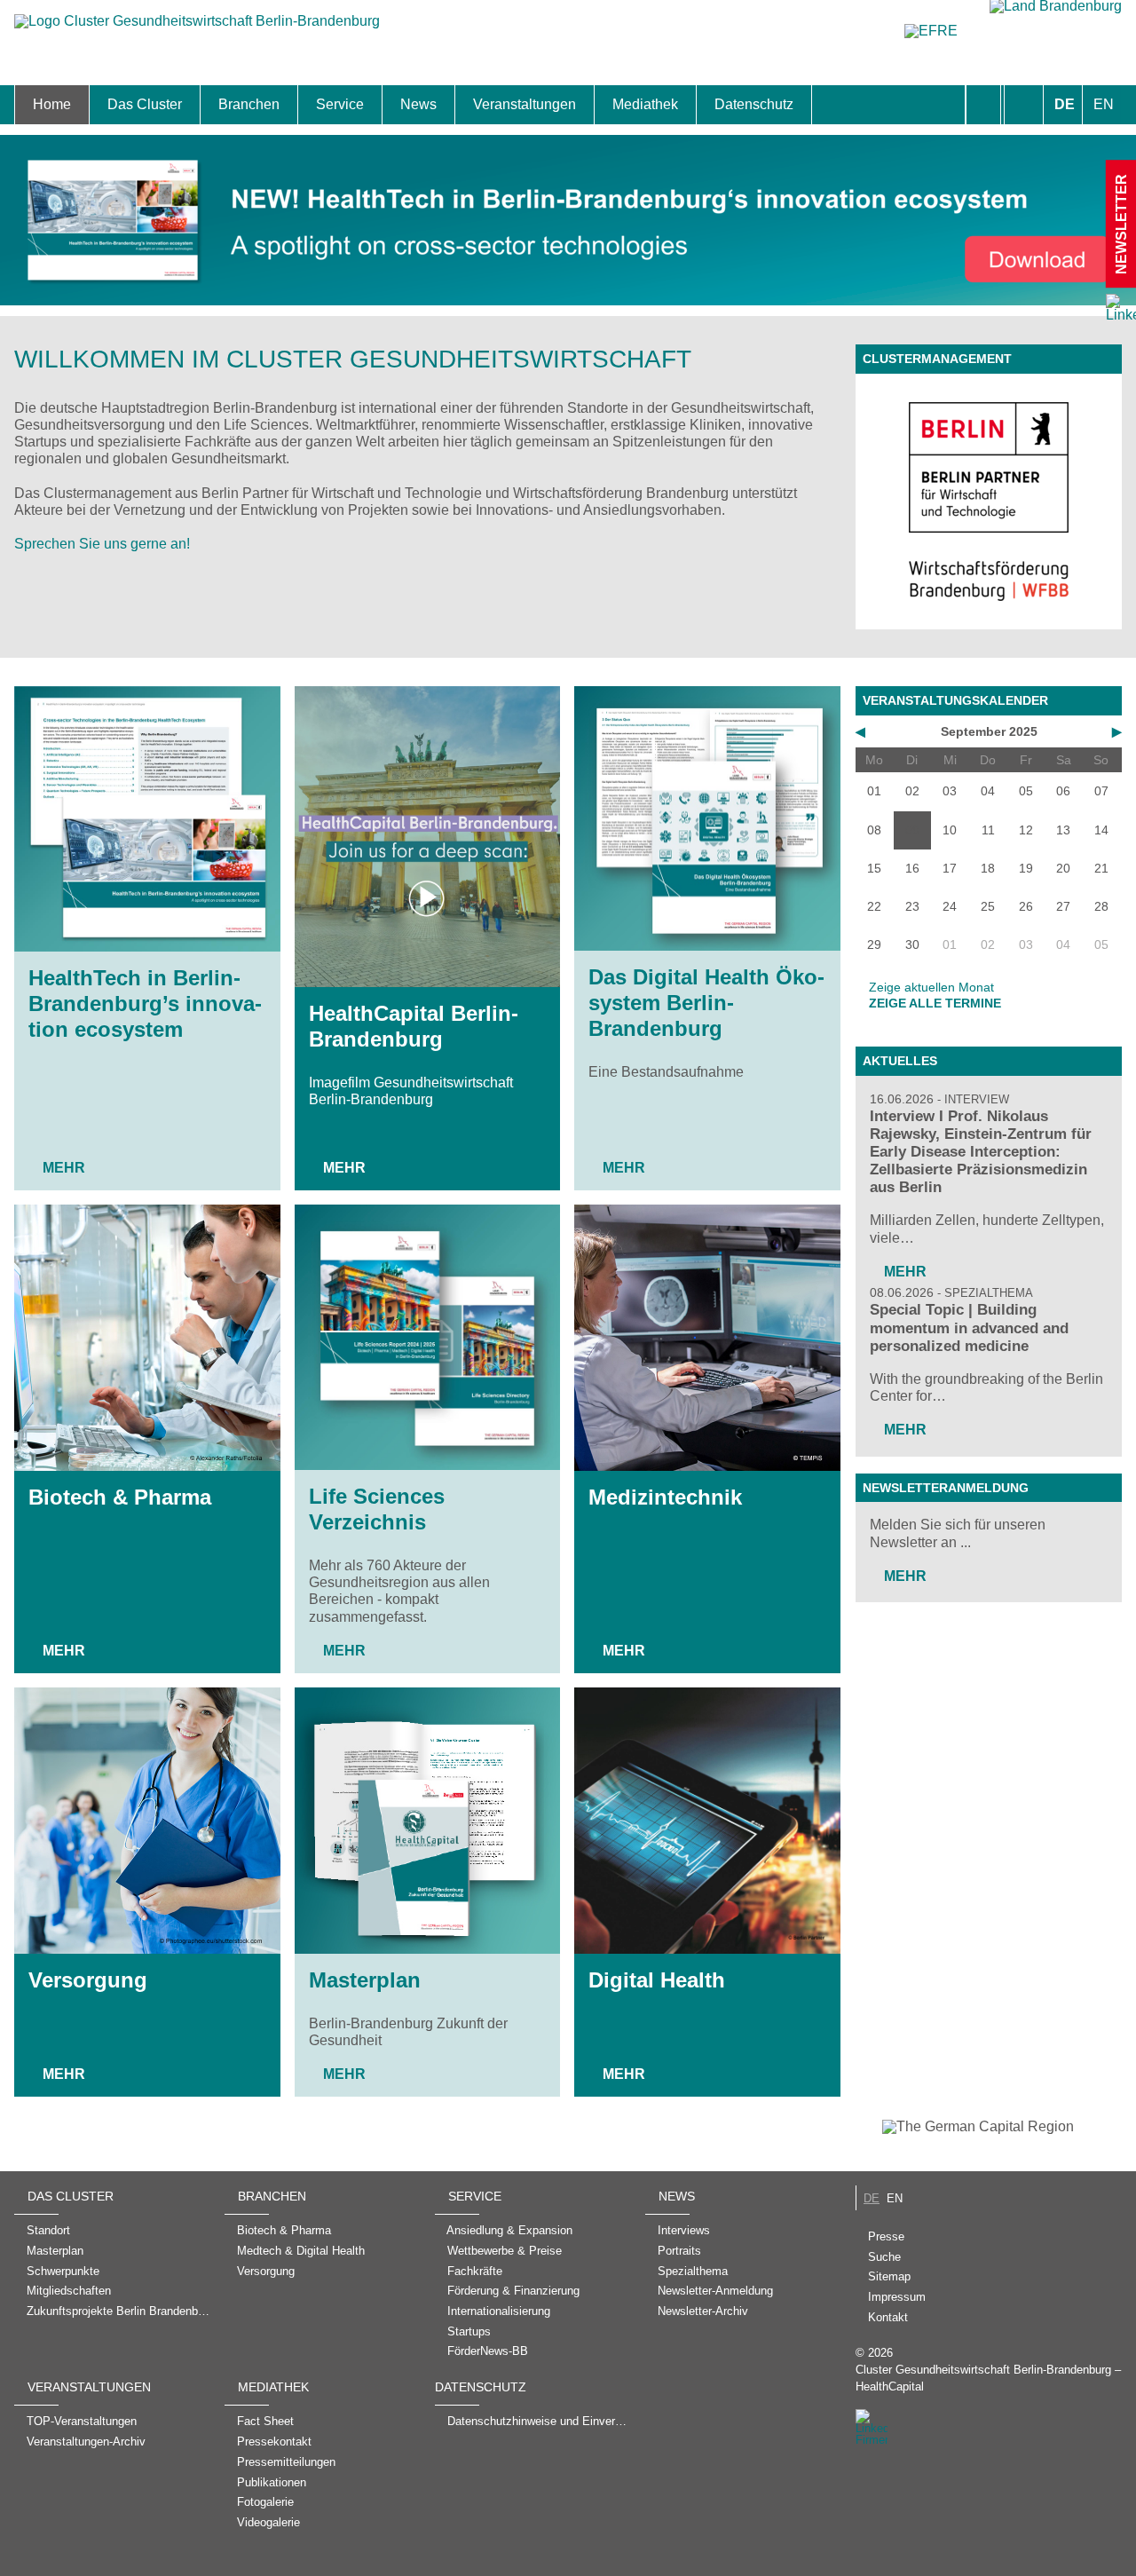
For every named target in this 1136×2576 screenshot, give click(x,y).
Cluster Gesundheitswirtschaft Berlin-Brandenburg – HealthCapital (988, 2378)
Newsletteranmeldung (946, 1488)
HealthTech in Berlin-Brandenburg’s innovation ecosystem (145, 1004)
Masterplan (365, 1980)
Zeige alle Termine (935, 1003)
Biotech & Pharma (120, 1497)
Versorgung (88, 1980)
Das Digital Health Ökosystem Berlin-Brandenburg (706, 1003)
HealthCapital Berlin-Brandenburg (414, 1026)
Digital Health (657, 1980)
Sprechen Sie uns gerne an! (102, 544)
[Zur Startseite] (197, 30)
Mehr (64, 1168)
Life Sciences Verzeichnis (377, 1509)
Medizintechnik (665, 1497)
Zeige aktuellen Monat (931, 987)
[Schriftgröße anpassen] (1024, 105)
